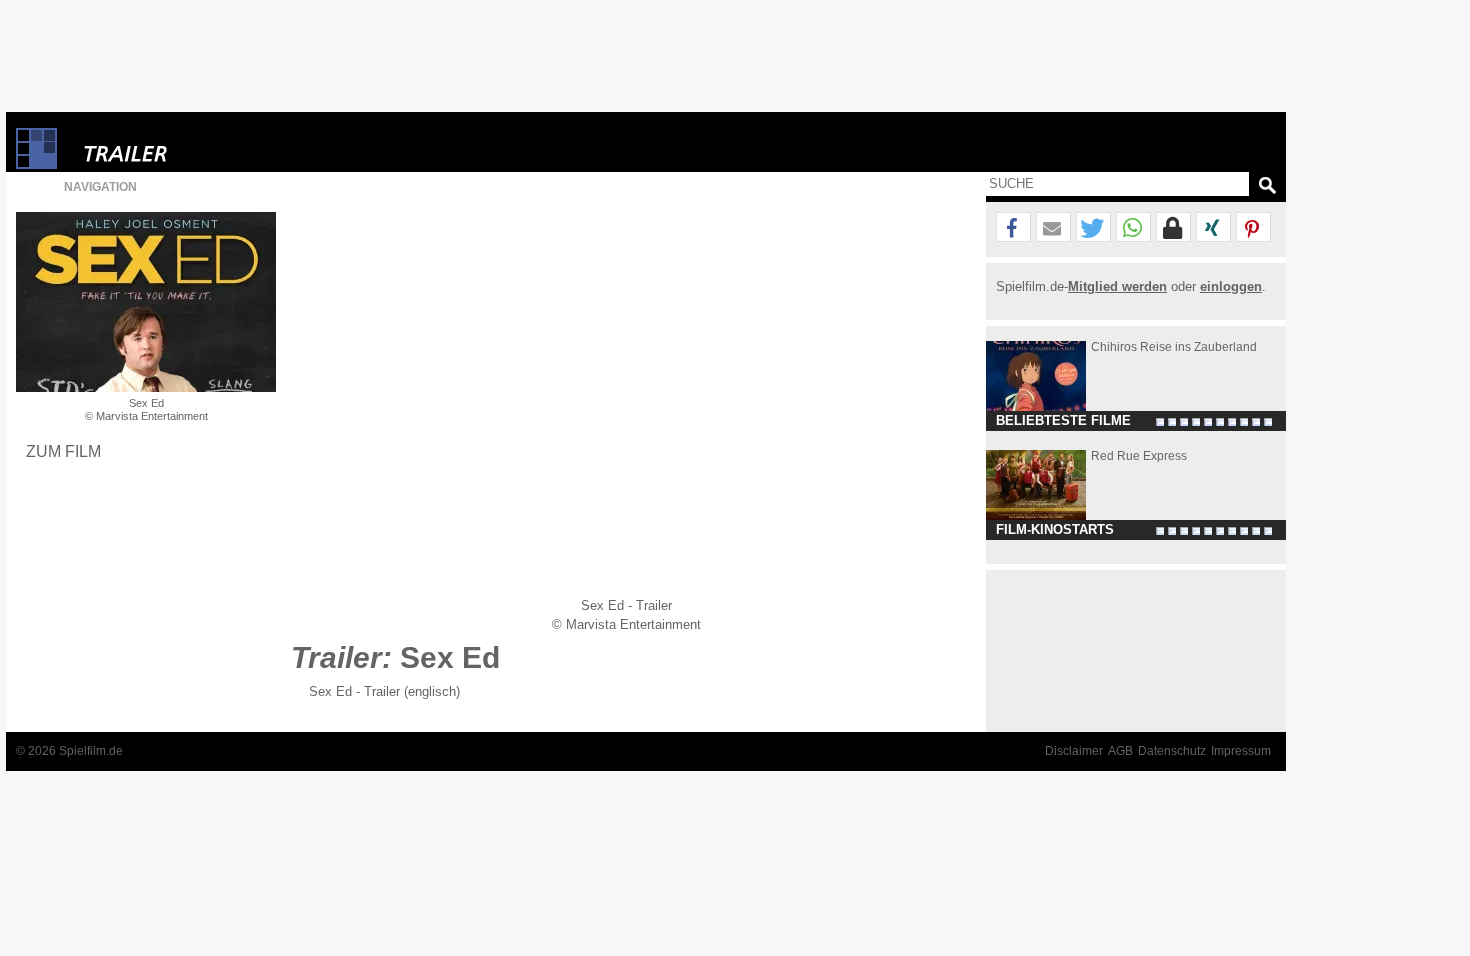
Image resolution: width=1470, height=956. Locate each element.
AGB (1120, 751)
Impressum (1241, 751)
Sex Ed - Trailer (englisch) (384, 691)
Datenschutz (1172, 751)
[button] (1013, 228)
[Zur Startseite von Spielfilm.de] (36, 164)
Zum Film (63, 451)
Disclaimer (1074, 751)
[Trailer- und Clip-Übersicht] (186, 148)
